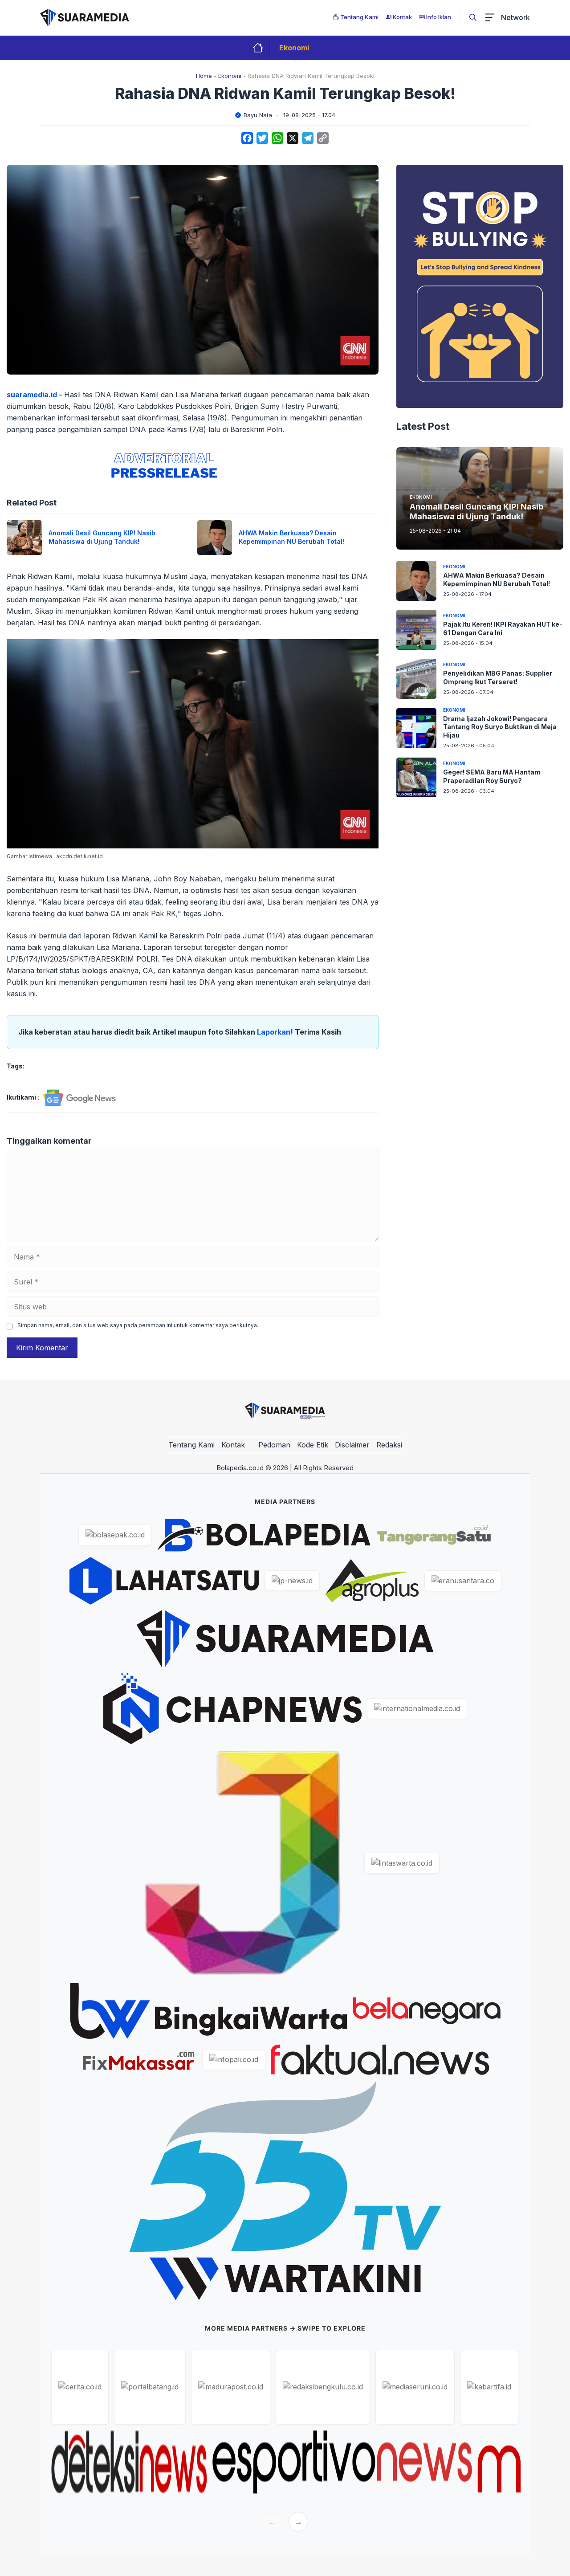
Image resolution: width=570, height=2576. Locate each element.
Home (204, 76)
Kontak (233, 1445)
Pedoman (274, 1445)
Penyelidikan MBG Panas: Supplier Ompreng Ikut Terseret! (498, 677)
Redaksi (389, 1445)
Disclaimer (352, 1445)
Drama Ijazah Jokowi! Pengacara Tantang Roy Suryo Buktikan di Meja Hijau (500, 727)
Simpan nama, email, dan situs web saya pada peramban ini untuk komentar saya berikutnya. (138, 1325)
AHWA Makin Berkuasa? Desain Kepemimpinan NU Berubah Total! (291, 537)
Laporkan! (276, 1032)
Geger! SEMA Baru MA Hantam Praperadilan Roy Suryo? (492, 776)
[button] (473, 17)
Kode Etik (313, 1445)
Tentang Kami (191, 1445)
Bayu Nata (258, 115)
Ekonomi (294, 48)
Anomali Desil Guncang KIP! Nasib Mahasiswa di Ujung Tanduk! (102, 537)
